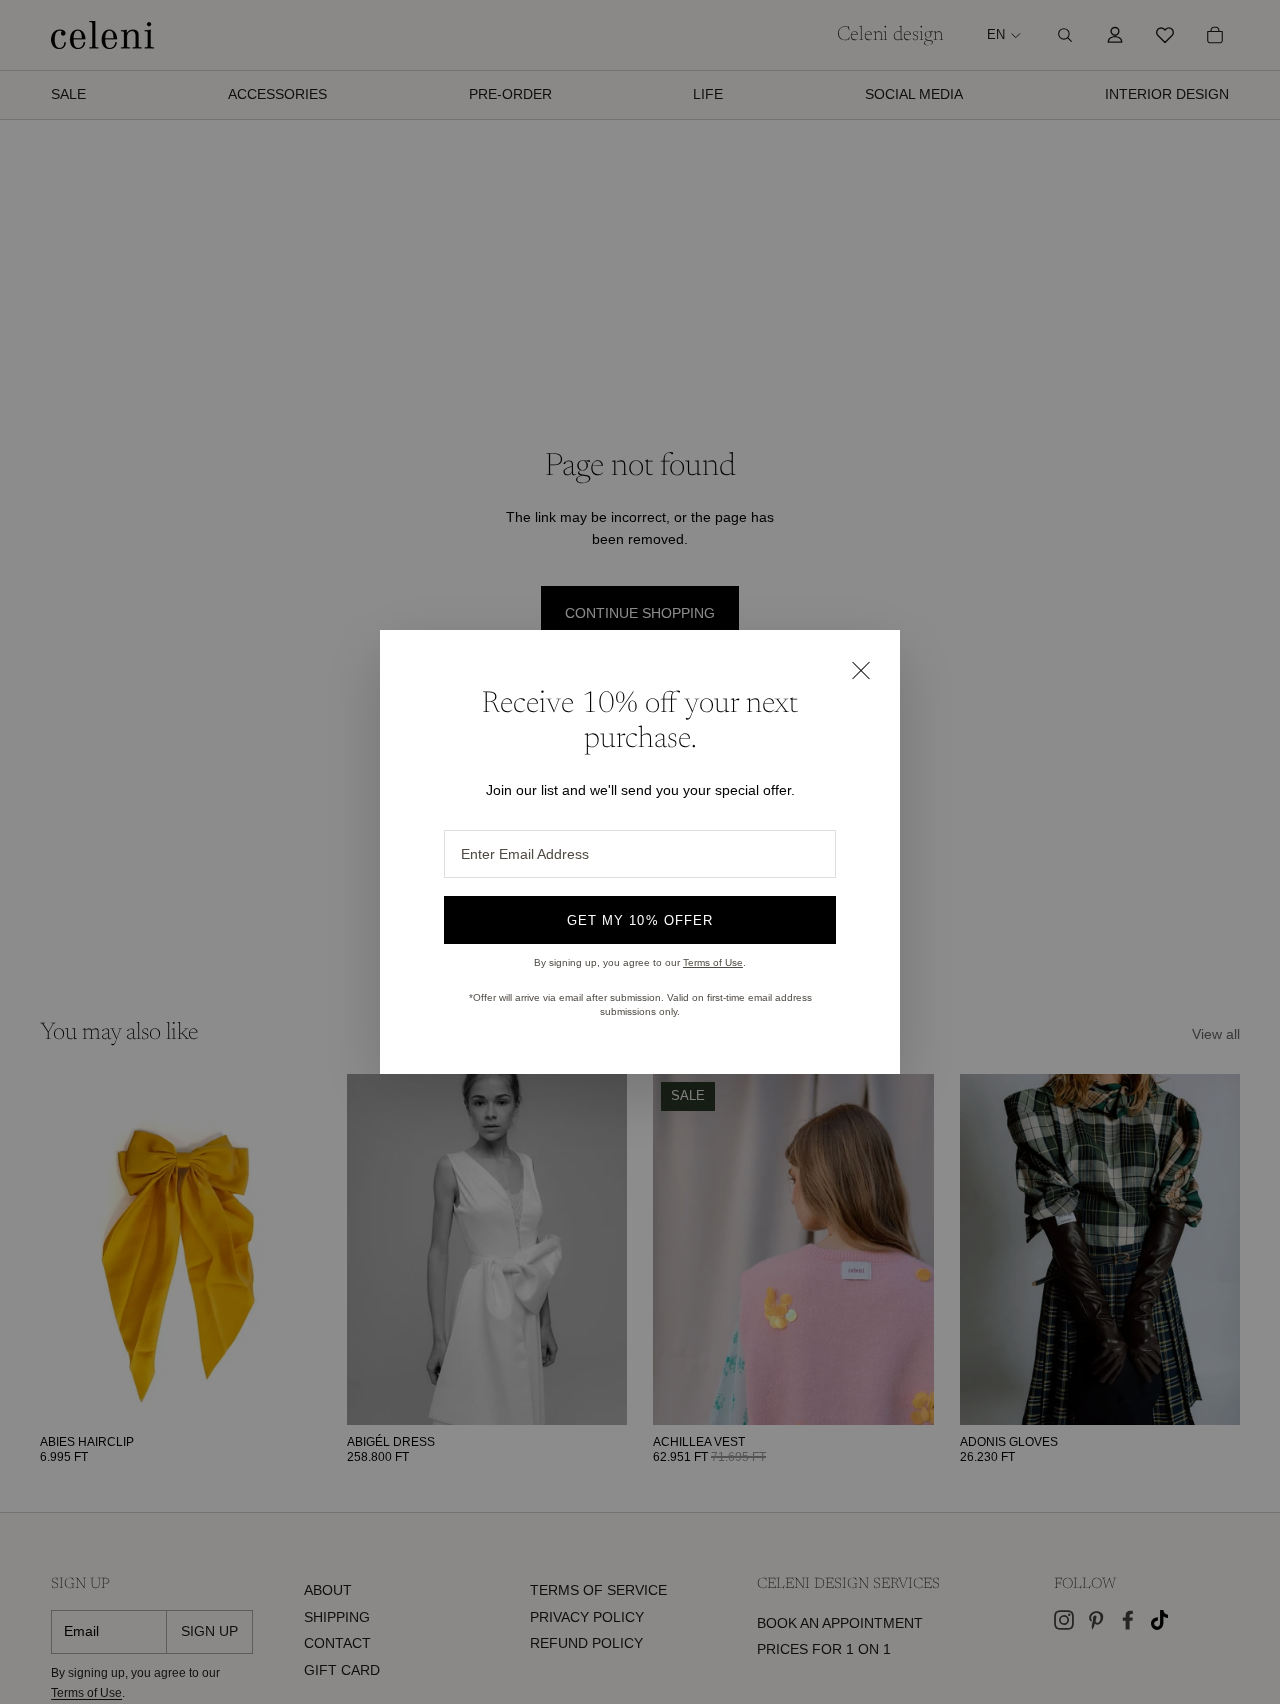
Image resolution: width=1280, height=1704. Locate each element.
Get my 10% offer (640, 920)
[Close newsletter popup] (860, 670)
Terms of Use (713, 962)
